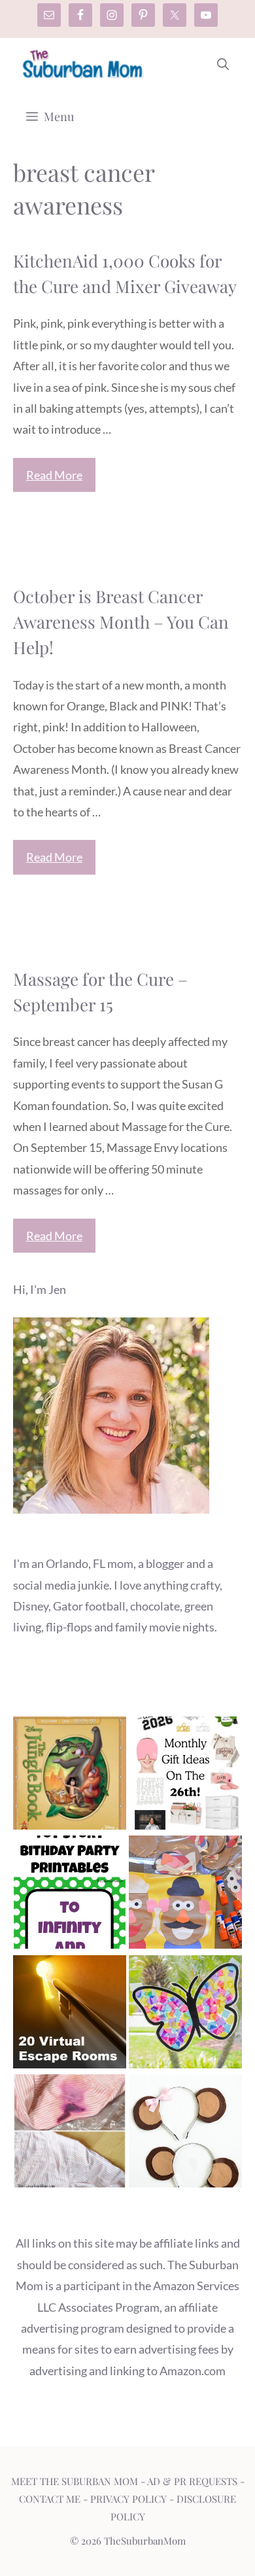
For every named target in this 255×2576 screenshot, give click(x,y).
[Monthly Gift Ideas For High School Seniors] (185, 1776)
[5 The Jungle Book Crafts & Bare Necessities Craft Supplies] (70, 1776)
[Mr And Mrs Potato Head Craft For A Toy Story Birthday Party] (185, 1895)
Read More (54, 475)
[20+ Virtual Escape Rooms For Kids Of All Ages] (70, 2015)
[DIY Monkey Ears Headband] (185, 2134)
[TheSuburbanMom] (83, 64)
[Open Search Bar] (223, 64)
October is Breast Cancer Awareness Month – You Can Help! (121, 622)
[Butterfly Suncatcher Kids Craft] (185, 2015)
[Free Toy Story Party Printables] (70, 1895)
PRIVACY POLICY (128, 2499)
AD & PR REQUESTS (192, 2481)
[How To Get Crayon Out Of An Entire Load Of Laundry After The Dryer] (70, 2134)
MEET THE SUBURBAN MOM (75, 2481)
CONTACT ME (50, 2499)
